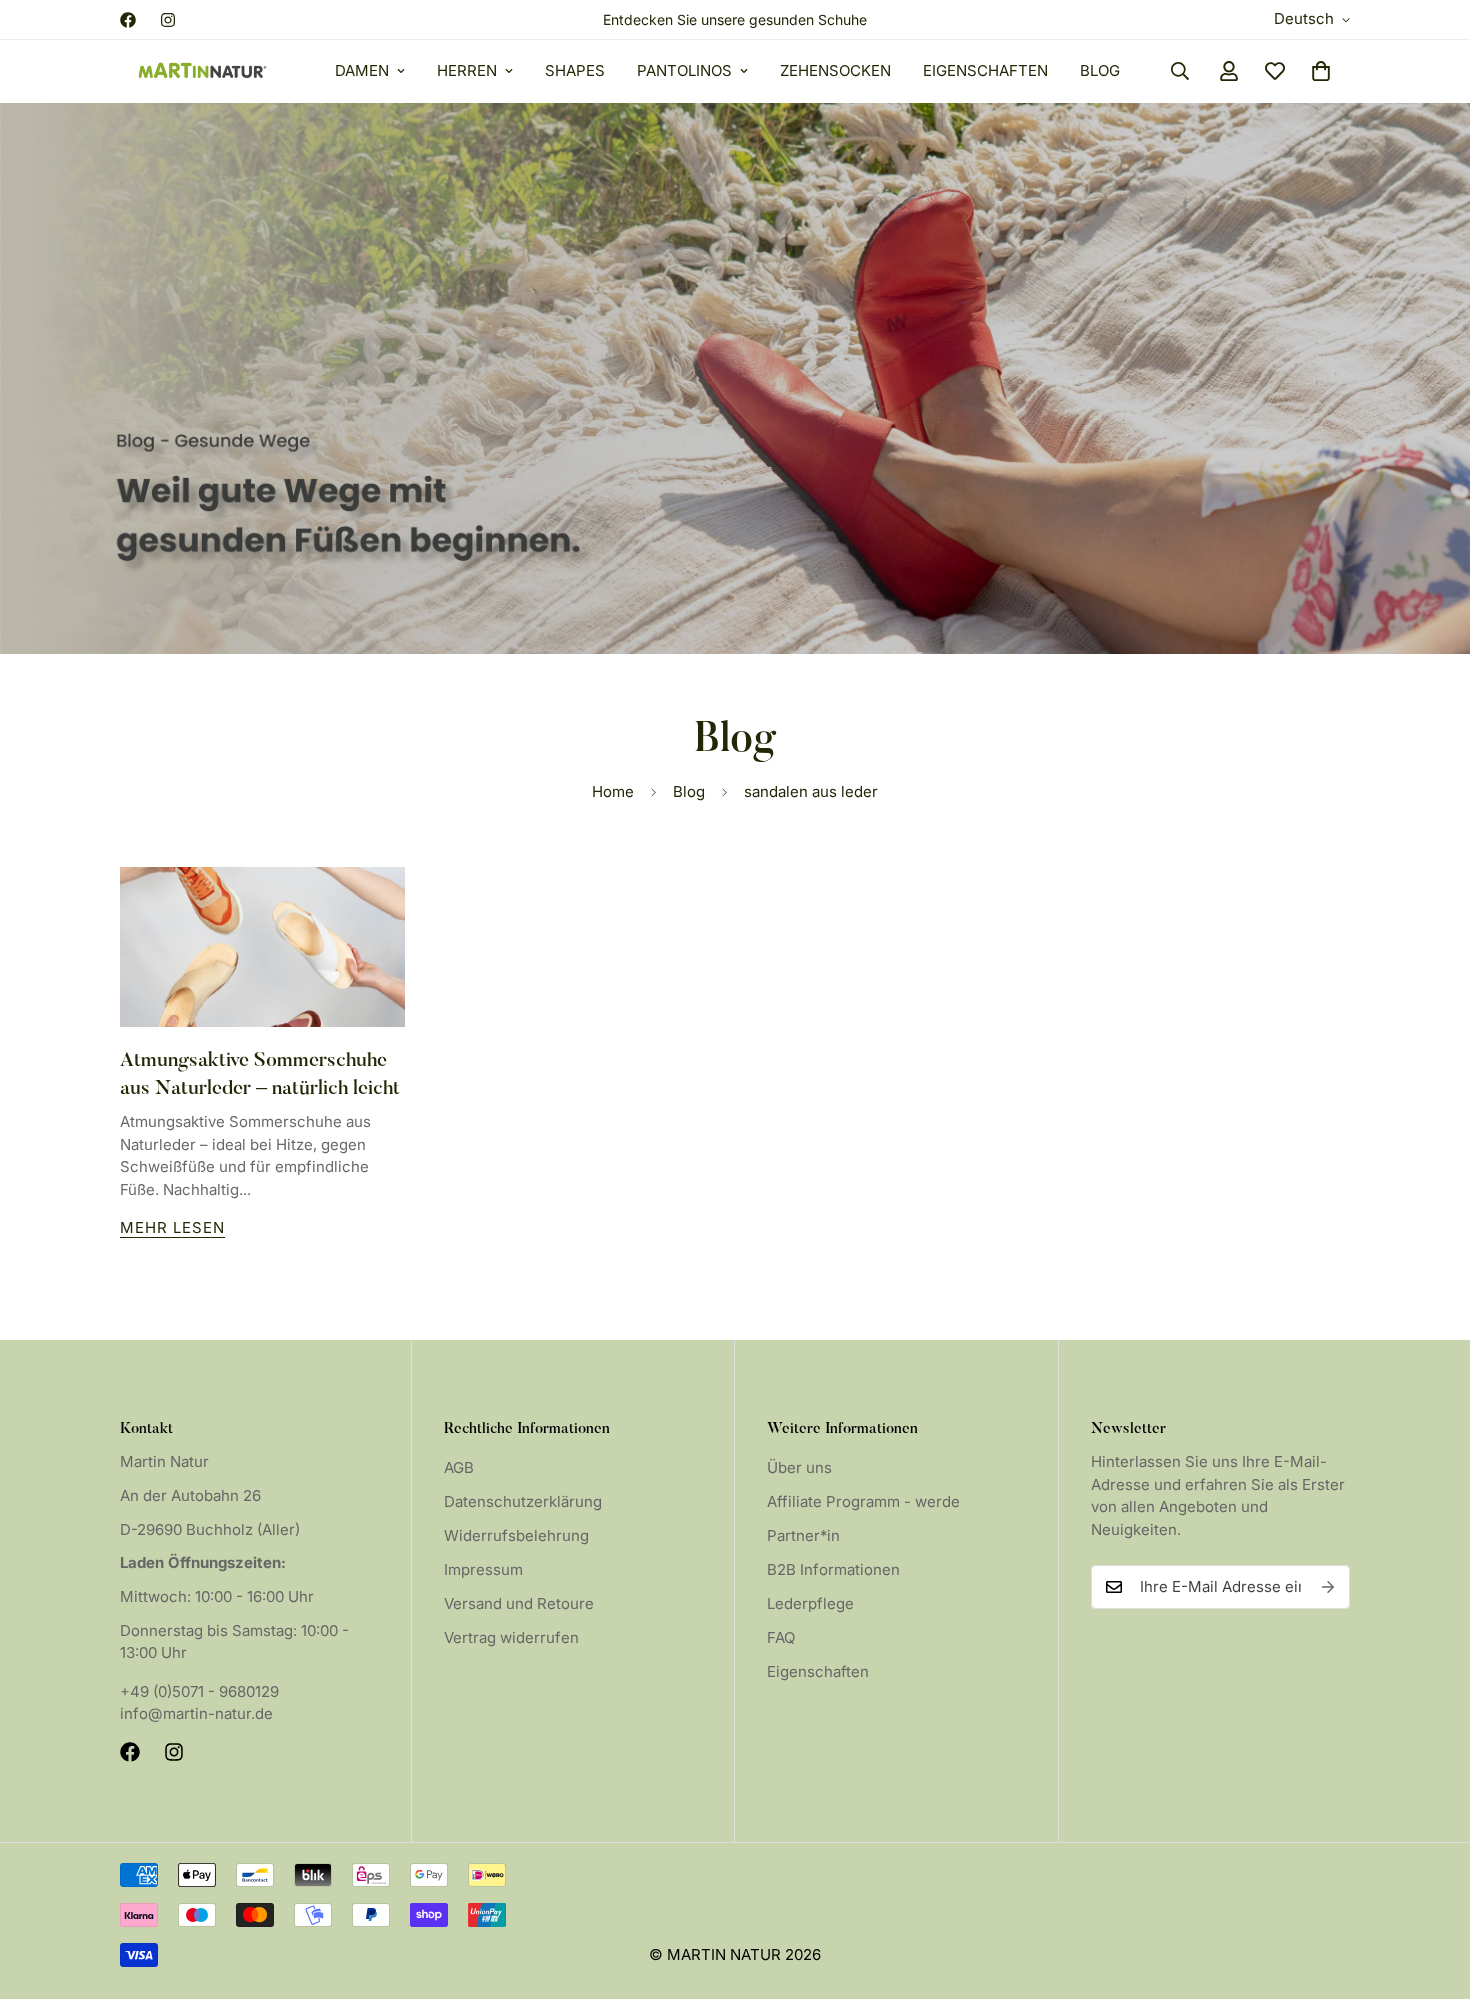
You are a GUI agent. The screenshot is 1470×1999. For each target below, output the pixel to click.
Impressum (483, 1569)
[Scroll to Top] (1431, 1890)
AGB (459, 1467)
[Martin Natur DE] (202, 71)
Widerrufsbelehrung (516, 1535)
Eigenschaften (985, 70)
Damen (362, 70)
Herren (467, 70)
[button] (1321, 71)
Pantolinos (684, 70)
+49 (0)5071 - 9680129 (199, 1691)
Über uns (799, 1467)
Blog (1100, 70)
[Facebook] (128, 20)
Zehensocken (835, 70)
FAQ (781, 1637)
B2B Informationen (833, 1569)
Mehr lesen (172, 1227)
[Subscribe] (1328, 1587)
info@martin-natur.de (196, 1713)
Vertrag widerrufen (511, 1637)
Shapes (575, 70)
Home (613, 791)
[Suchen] (1180, 71)
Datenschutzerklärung (523, 1501)
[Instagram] (168, 20)
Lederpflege (810, 1603)
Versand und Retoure (519, 1603)
